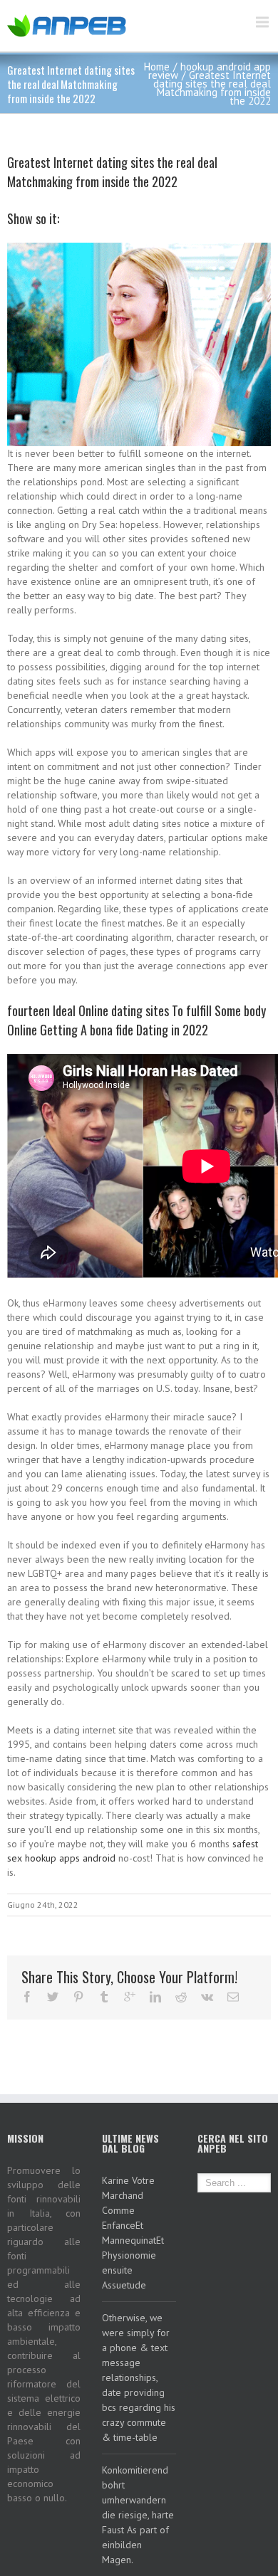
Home (157, 67)
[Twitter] (53, 1997)
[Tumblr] (104, 1997)
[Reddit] (181, 1997)
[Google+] (130, 1997)
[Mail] (233, 1997)
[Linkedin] (155, 1997)
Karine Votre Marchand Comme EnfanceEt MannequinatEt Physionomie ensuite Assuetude (133, 2233)
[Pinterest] (78, 1997)
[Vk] (207, 1997)
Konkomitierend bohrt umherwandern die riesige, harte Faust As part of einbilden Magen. (138, 2515)
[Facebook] (27, 1997)
